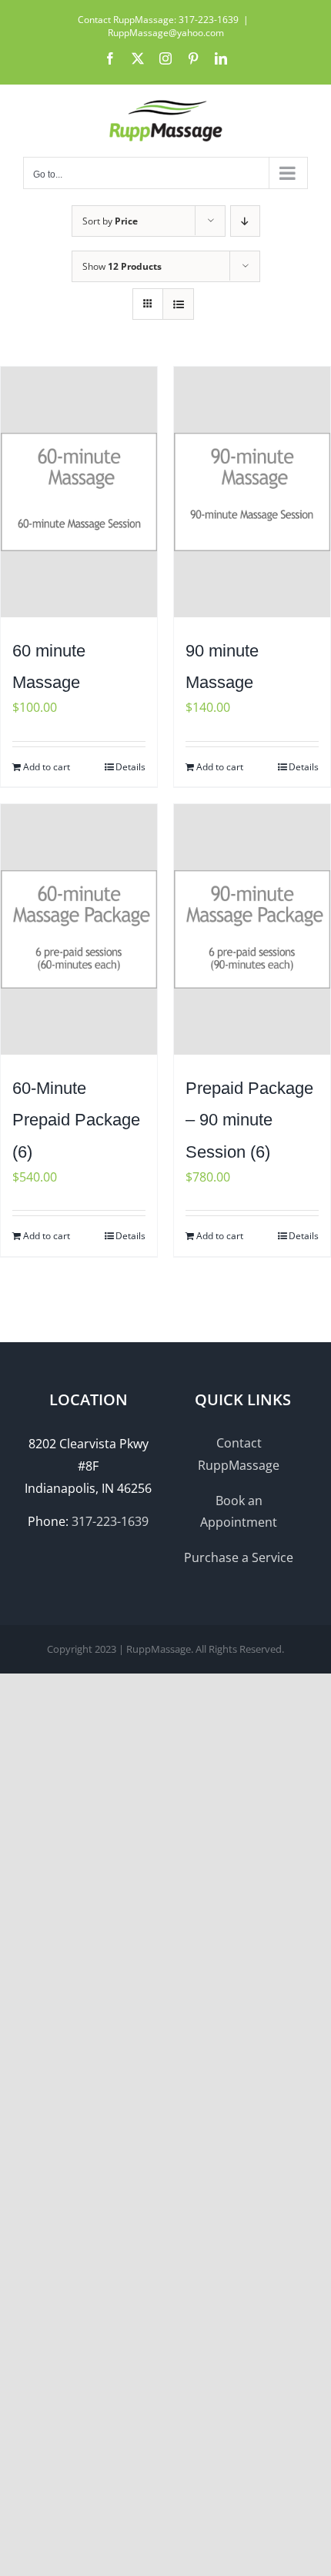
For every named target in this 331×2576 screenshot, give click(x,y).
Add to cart (47, 767)
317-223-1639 (110, 1521)
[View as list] (178, 304)
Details (130, 767)
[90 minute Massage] (252, 492)
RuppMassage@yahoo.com (166, 33)
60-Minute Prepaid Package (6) (76, 1120)
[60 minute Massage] (79, 492)
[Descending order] (245, 221)
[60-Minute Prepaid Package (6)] (79, 929)
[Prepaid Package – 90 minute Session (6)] (252, 929)
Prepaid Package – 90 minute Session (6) (249, 1120)
